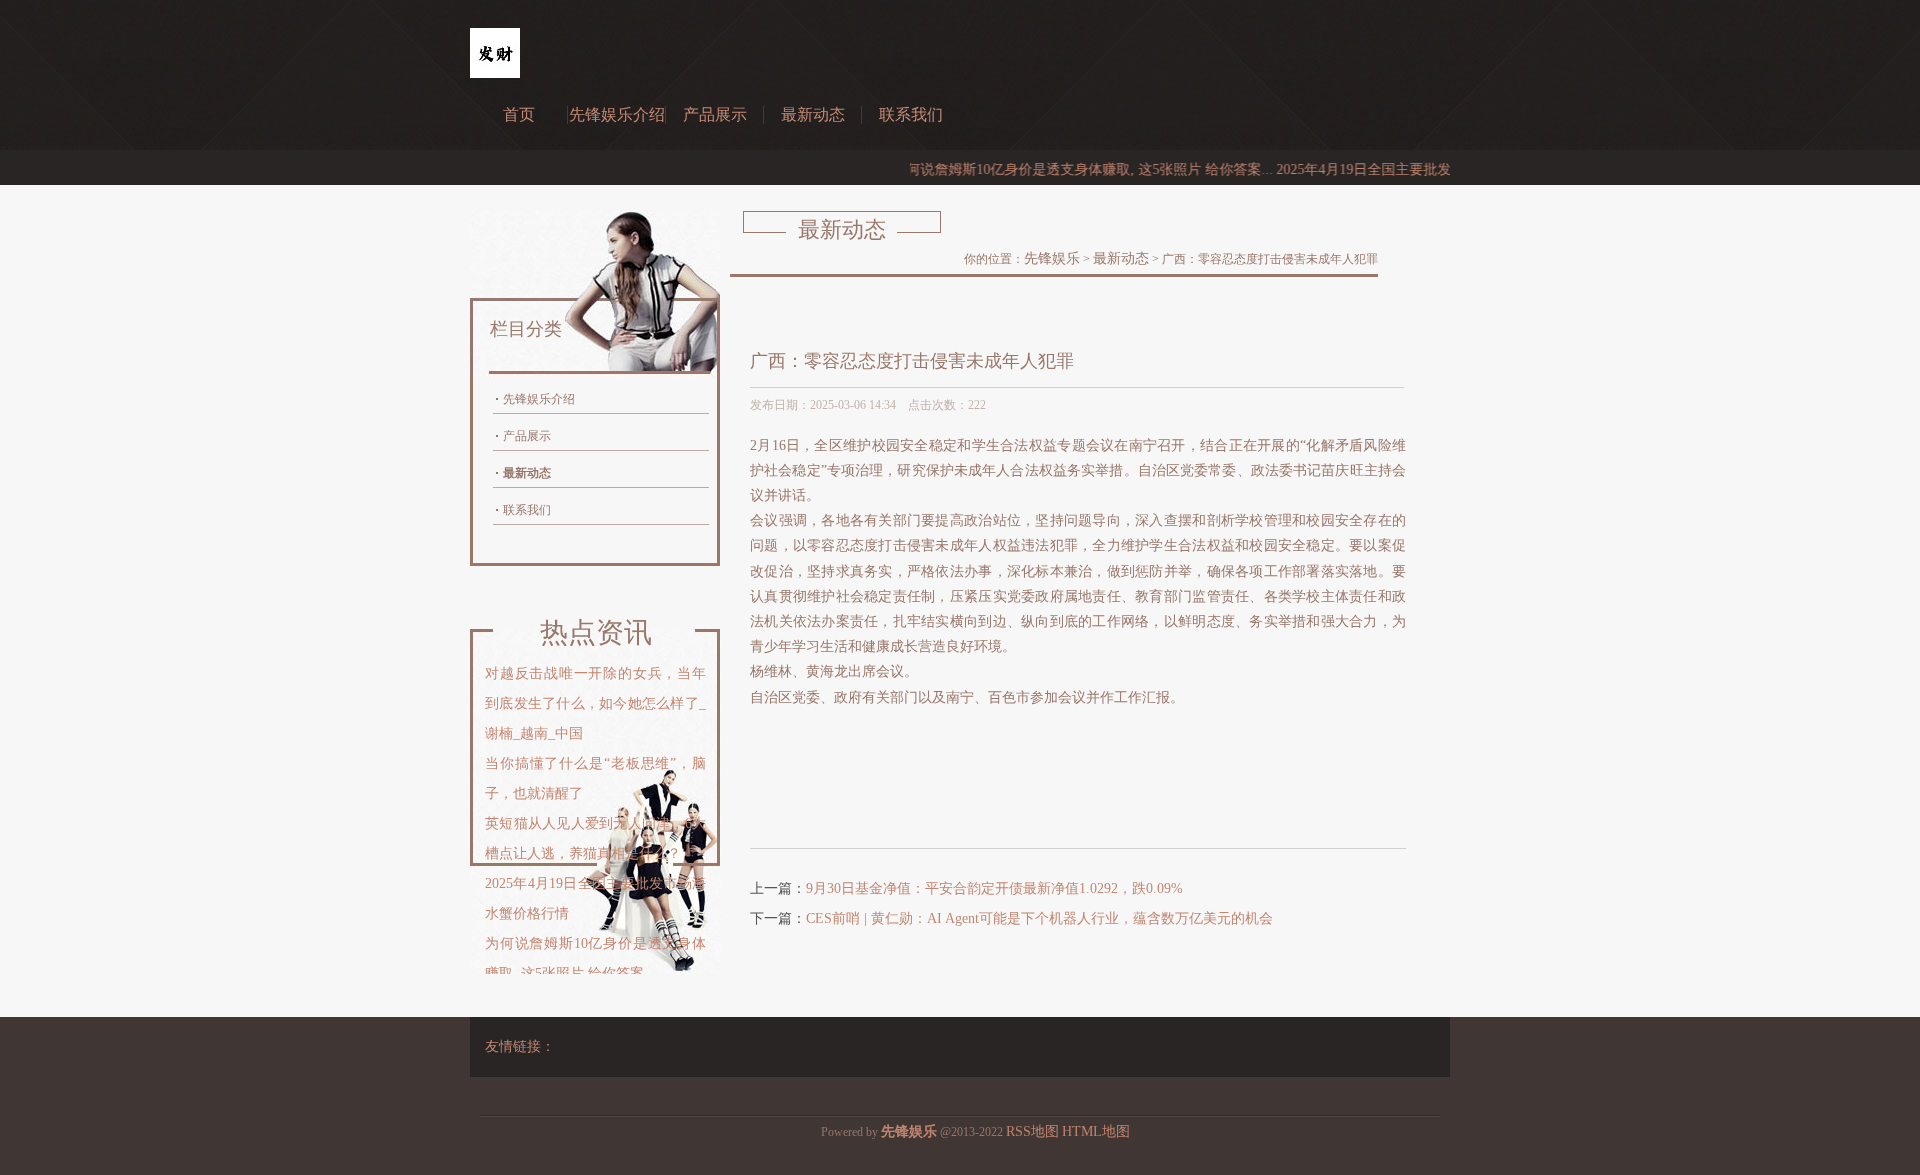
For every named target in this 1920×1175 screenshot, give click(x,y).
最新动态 (813, 114)
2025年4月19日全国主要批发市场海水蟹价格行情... (1405, 169)
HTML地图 (1096, 1131)
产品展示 (715, 114)
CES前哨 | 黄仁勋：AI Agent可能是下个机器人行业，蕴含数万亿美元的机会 (1039, 918)
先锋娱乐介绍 (617, 114)
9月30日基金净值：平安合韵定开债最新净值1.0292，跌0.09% (994, 888)
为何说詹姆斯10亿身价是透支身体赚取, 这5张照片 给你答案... (1055, 169)
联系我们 (911, 114)
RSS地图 (1032, 1131)
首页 (519, 114)
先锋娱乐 (1052, 258)
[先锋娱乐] (495, 73)
